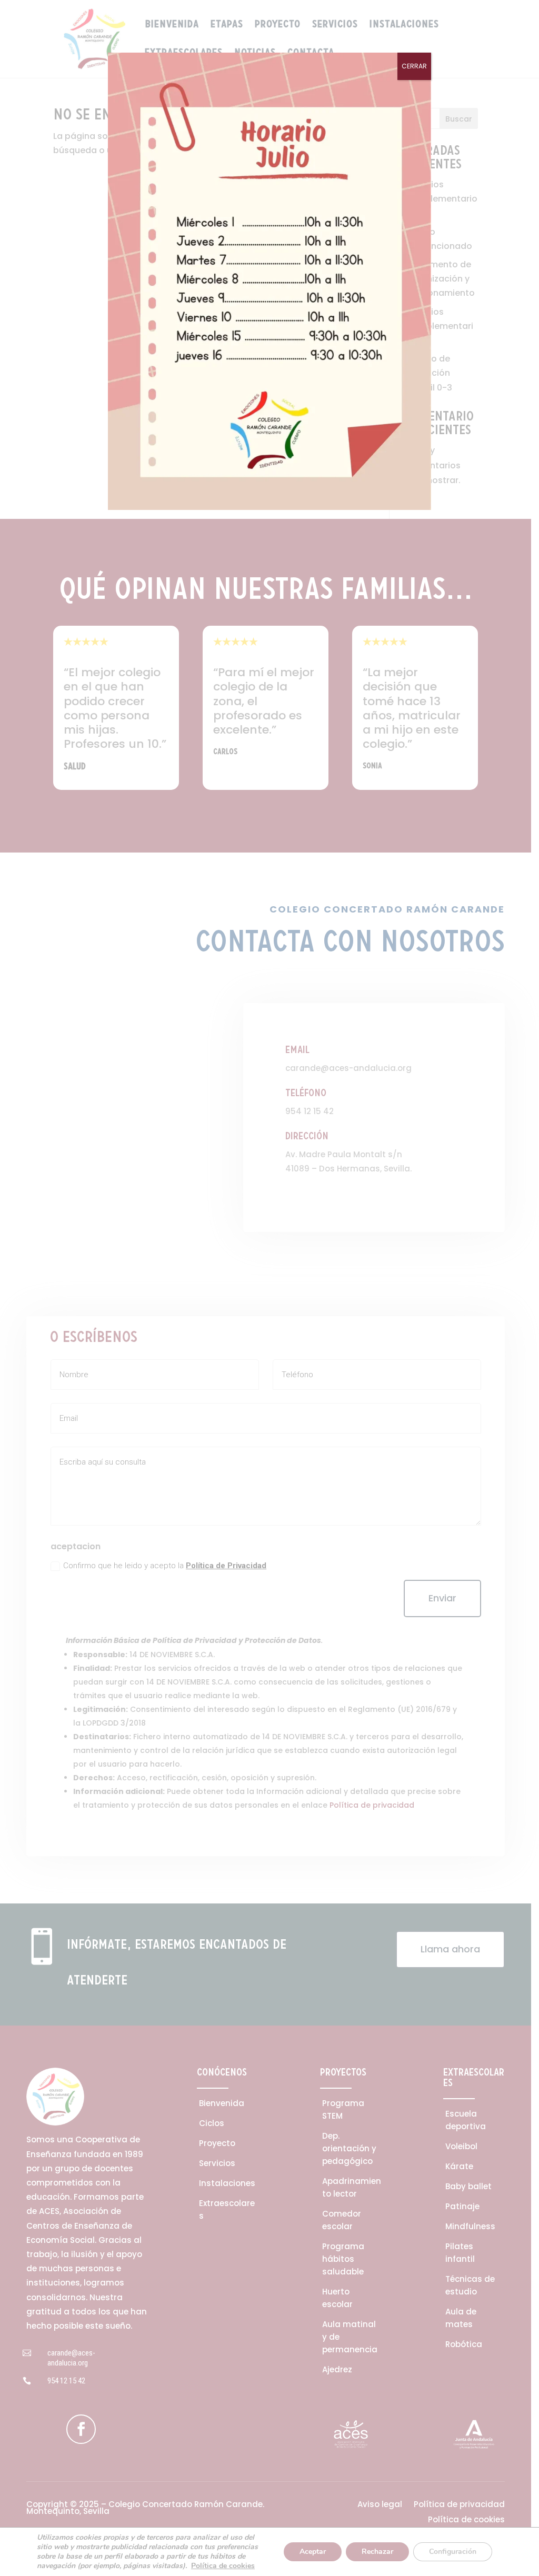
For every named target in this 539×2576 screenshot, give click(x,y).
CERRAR (414, 66)
